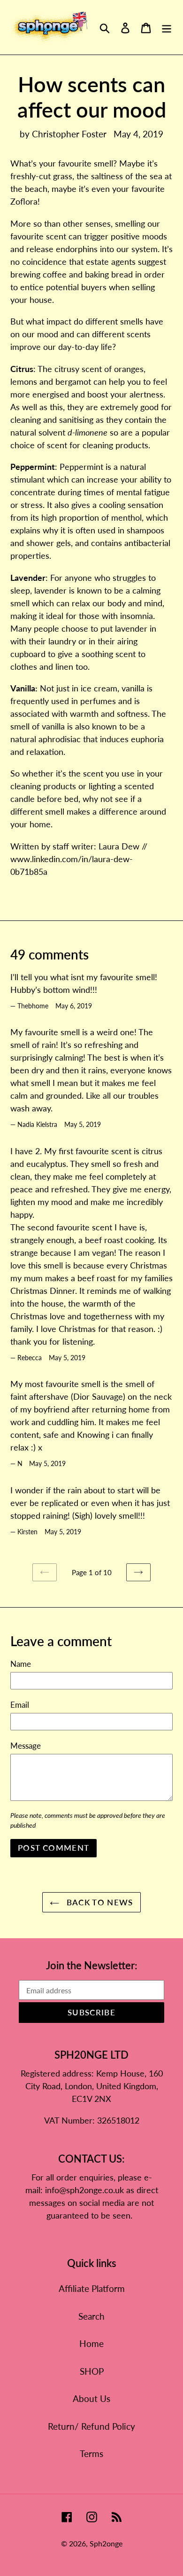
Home (91, 2343)
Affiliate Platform (92, 2288)
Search (91, 2316)
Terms (91, 2453)
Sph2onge (106, 2543)
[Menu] (167, 28)
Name (21, 1664)
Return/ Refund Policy (91, 2426)
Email (20, 1705)
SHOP (92, 2371)
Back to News (99, 1902)
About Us (91, 2398)
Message (26, 1746)
